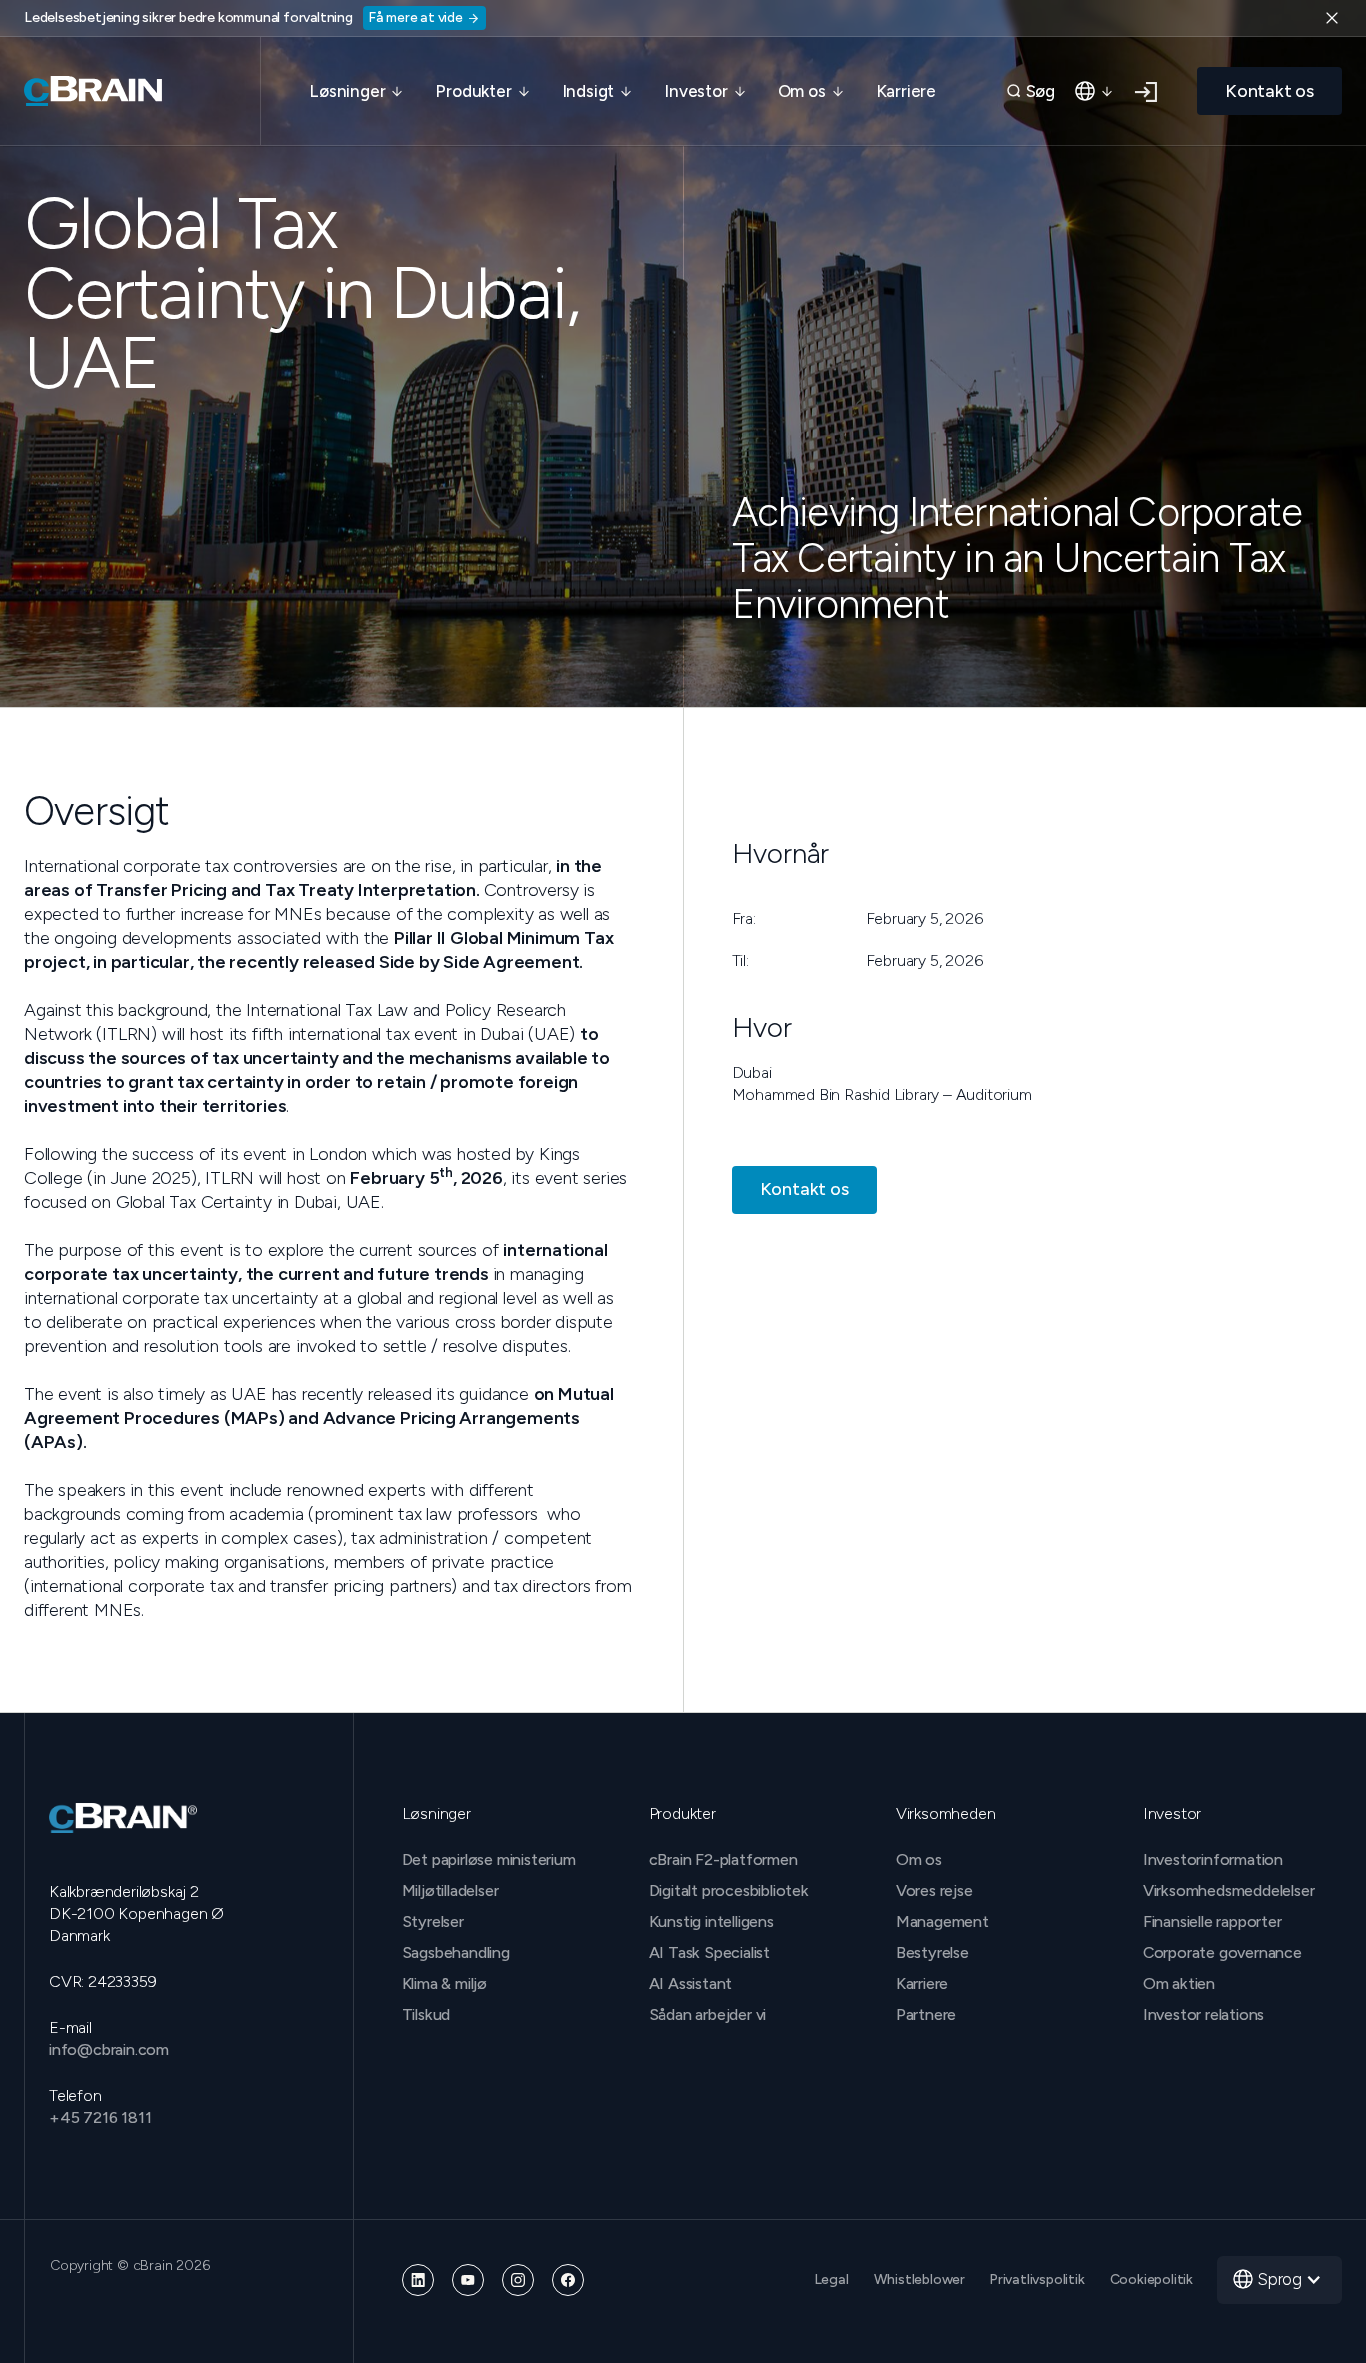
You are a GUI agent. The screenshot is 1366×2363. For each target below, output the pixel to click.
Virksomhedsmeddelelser (1229, 1890)
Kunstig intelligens (711, 1921)
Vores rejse (934, 1890)
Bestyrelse (932, 1952)
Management (942, 1921)
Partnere (926, 2014)
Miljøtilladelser (450, 1890)
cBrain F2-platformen (723, 1859)
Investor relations (1203, 2014)
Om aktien (1179, 1983)
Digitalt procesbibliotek (729, 1890)
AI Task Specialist (709, 1952)
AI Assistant (691, 1983)
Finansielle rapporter (1212, 1921)
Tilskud (426, 2014)
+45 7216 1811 (100, 2117)
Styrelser (433, 1921)
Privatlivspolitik (1037, 2279)
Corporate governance (1222, 1952)
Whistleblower (919, 2279)
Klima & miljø (444, 1983)
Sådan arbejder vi (708, 2014)
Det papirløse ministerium (489, 1859)
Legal (832, 2279)
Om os (919, 1859)
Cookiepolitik (1151, 2279)
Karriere (906, 91)
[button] (357, 91)
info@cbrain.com (109, 2049)
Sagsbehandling (456, 1952)
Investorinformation (1213, 1859)
